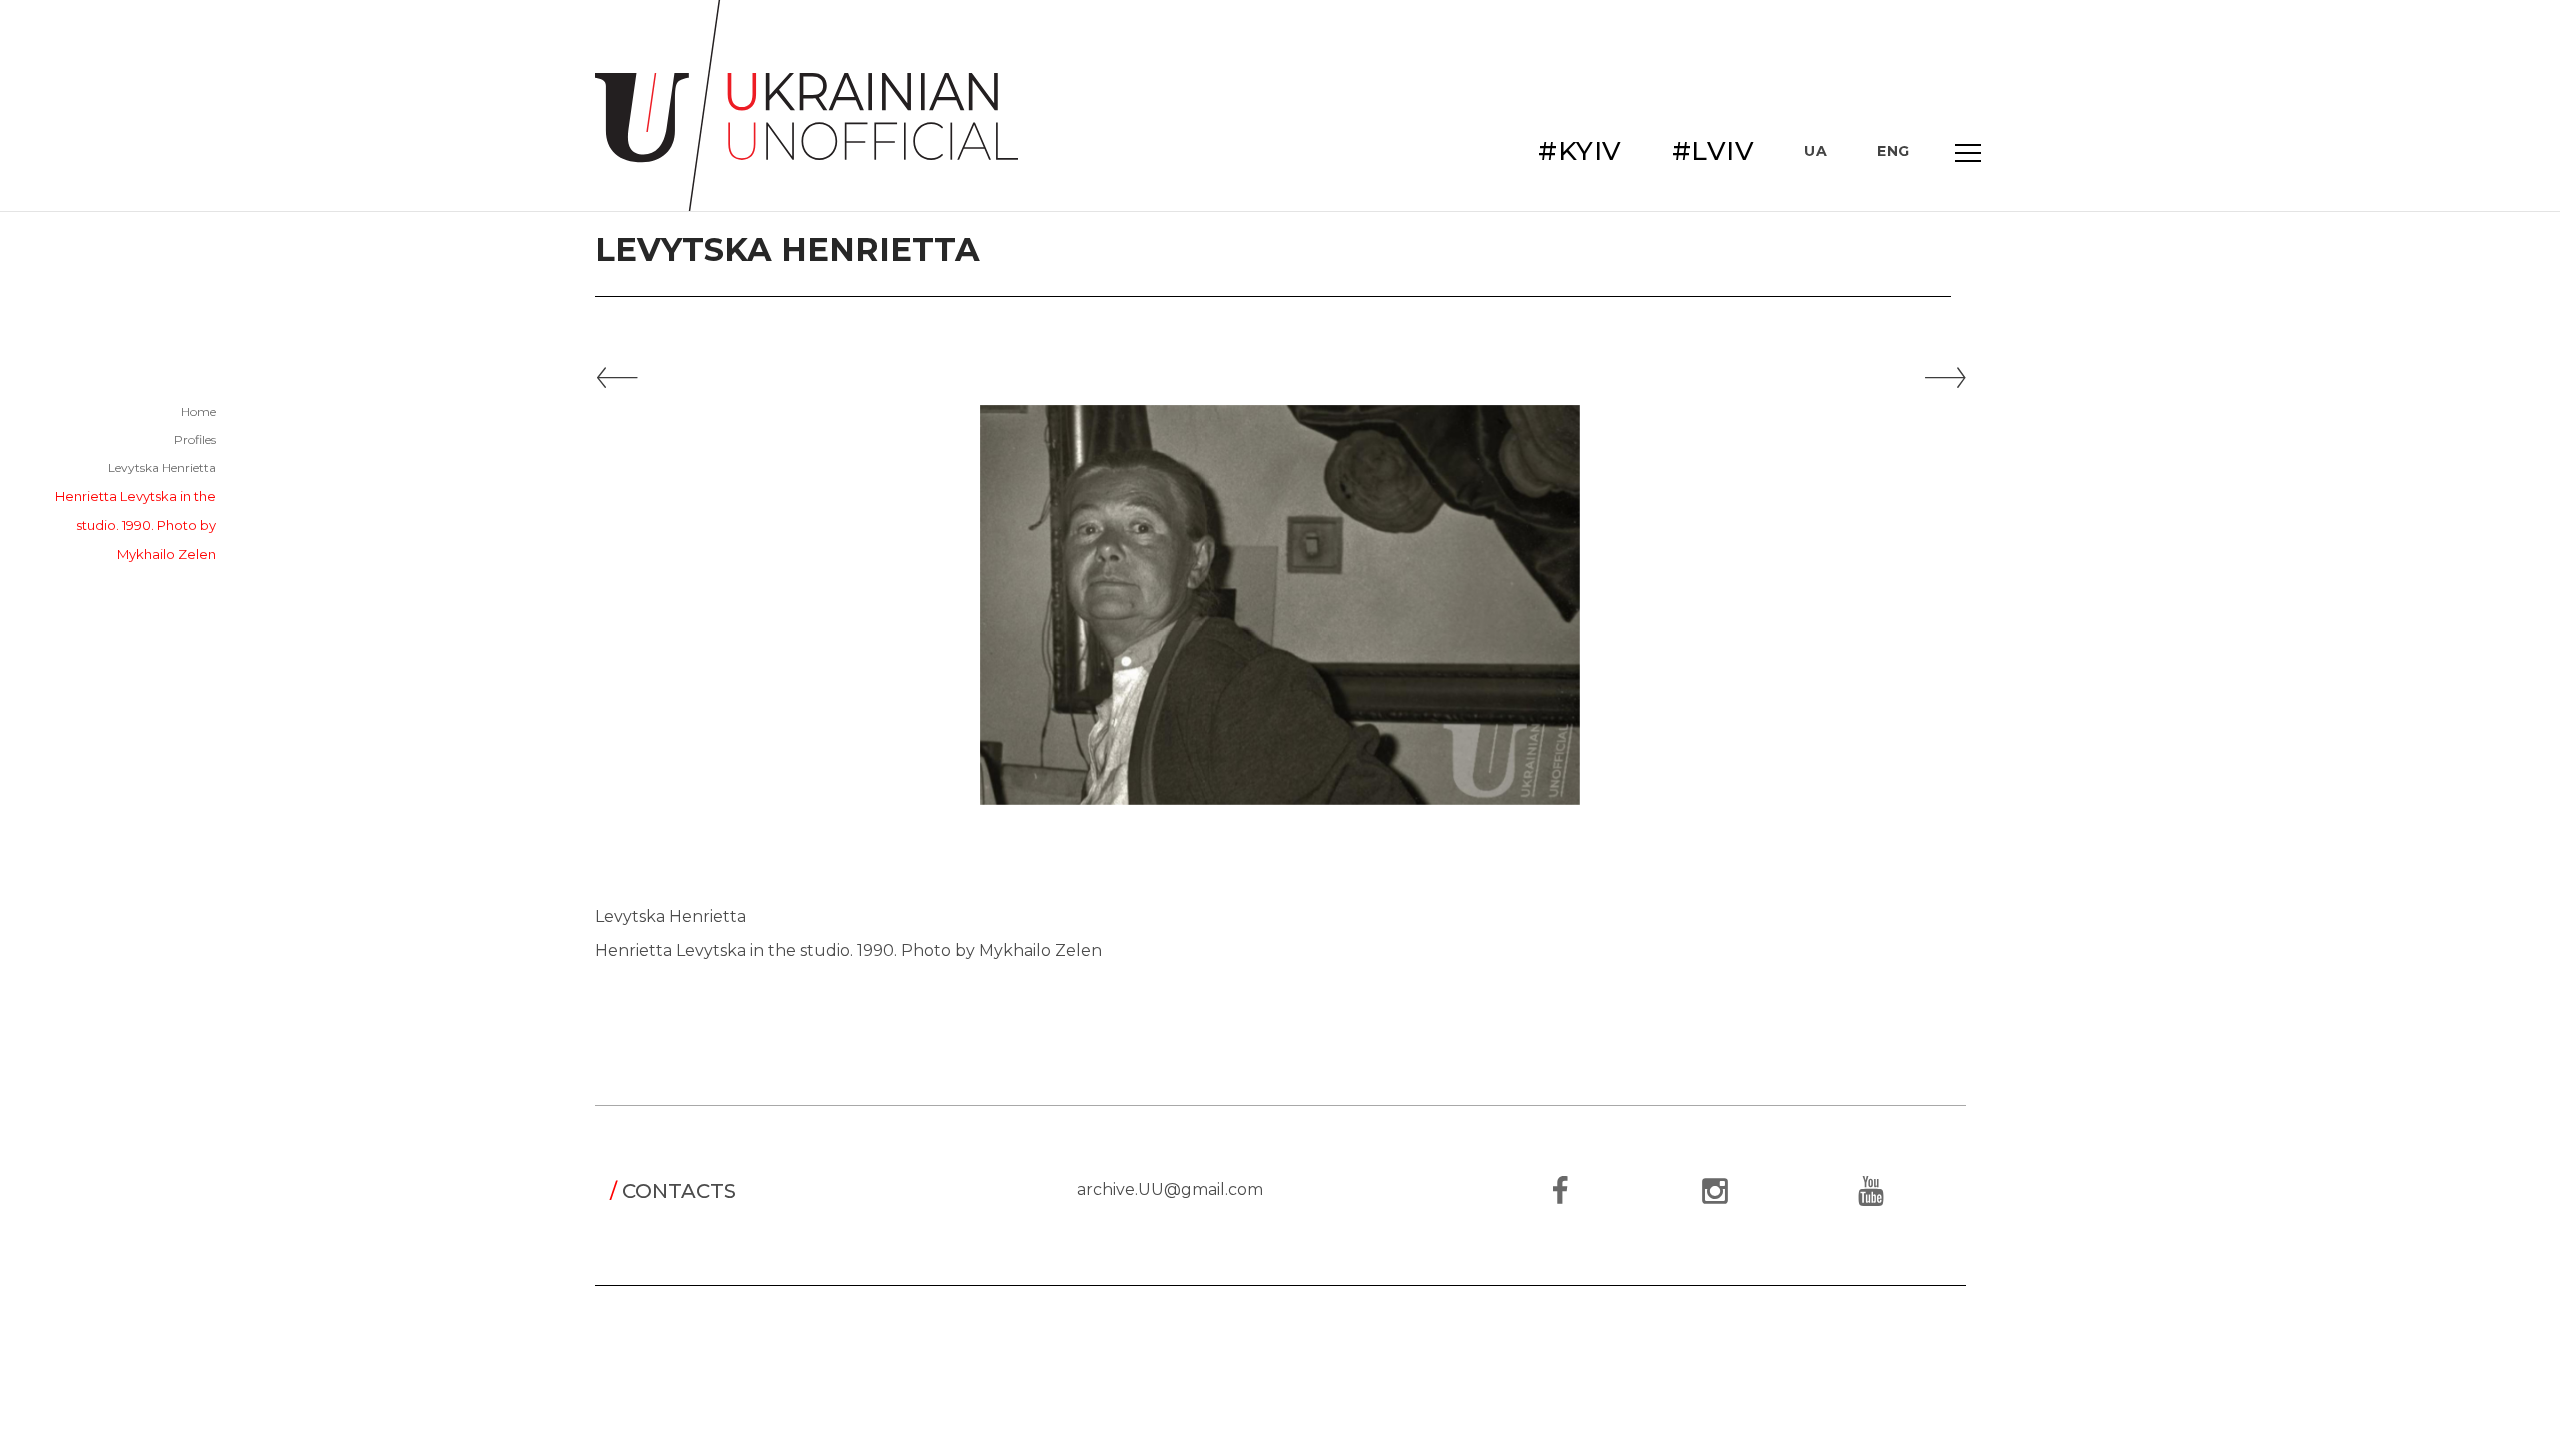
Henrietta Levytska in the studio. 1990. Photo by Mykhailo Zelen (135, 525)
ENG (1893, 151)
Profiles (195, 439)
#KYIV (1580, 151)
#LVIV (1713, 151)
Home (198, 411)
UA (1815, 151)
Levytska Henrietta (162, 467)
